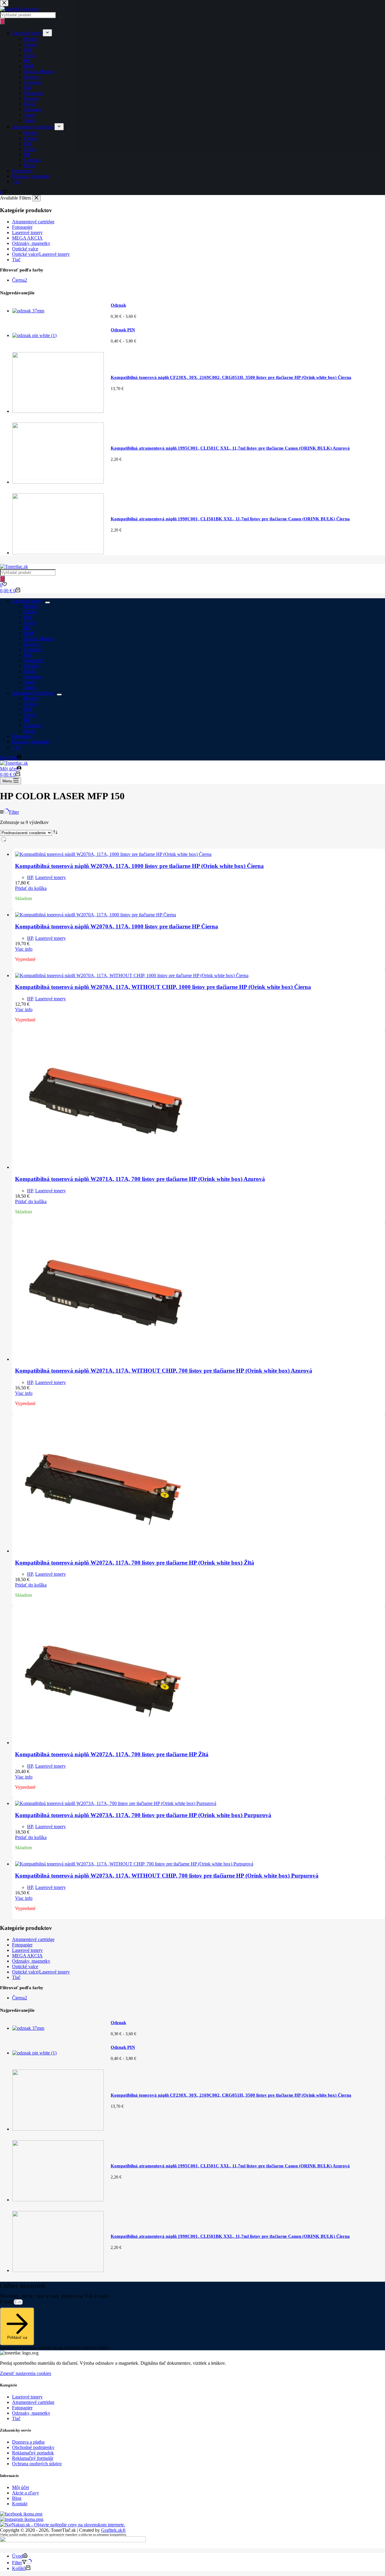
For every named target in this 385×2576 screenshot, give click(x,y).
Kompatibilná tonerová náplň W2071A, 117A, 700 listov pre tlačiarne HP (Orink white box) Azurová (140, 1179)
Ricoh (30, 671)
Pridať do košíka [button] (31, 888)
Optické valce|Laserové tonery (41, 1972)
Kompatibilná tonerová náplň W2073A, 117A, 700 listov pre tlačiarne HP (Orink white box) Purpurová (143, 1815)
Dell (28, 617)
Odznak (118, 2023)
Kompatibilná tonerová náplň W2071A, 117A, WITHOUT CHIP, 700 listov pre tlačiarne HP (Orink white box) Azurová (164, 1371)
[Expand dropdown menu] (48, 602)
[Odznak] (28, 2028)
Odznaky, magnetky (31, 742)
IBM (29, 633)
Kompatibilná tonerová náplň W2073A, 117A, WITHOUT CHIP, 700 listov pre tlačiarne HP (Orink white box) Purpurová (167, 1876)
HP (27, 628)
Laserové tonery (27, 601)
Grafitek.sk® (113, 2530)
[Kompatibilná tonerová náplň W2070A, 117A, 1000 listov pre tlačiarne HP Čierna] (95, 915)
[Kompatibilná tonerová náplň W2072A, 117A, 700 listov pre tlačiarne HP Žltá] (105, 1743)
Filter (14, 812)
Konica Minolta (39, 639)
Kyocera (32, 644)
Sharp (30, 682)
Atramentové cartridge (33, 693)
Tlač (16, 747)
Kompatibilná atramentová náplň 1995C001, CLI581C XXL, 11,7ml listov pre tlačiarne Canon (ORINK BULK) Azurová (230, 2166)
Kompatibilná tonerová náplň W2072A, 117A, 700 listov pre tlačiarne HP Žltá (112, 1754)
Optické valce (25, 1966)
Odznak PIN (123, 2047)
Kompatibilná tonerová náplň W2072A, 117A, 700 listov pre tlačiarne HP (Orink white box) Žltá (135, 1563)
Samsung (33, 677)
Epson (30, 622)
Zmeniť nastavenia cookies (26, 2373)
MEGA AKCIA (27, 1956)
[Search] (2, 579)
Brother (31, 606)
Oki (28, 655)
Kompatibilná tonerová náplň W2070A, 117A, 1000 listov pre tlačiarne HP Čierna (117, 926)
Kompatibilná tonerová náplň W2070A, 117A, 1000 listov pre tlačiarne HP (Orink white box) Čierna (139, 866)
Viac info (24, 949)
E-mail (7, 2302)
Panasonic (34, 660)
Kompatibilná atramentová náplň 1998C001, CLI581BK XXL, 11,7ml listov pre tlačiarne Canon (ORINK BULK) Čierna (230, 2236)
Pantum (31, 666)
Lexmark (33, 650)
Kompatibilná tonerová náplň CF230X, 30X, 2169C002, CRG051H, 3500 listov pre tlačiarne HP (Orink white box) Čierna (231, 2095)
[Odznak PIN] (34, 2053)
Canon (30, 612)
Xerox (30, 687)
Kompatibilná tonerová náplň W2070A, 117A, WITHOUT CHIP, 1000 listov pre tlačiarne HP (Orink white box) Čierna (163, 987)
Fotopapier (22, 736)
